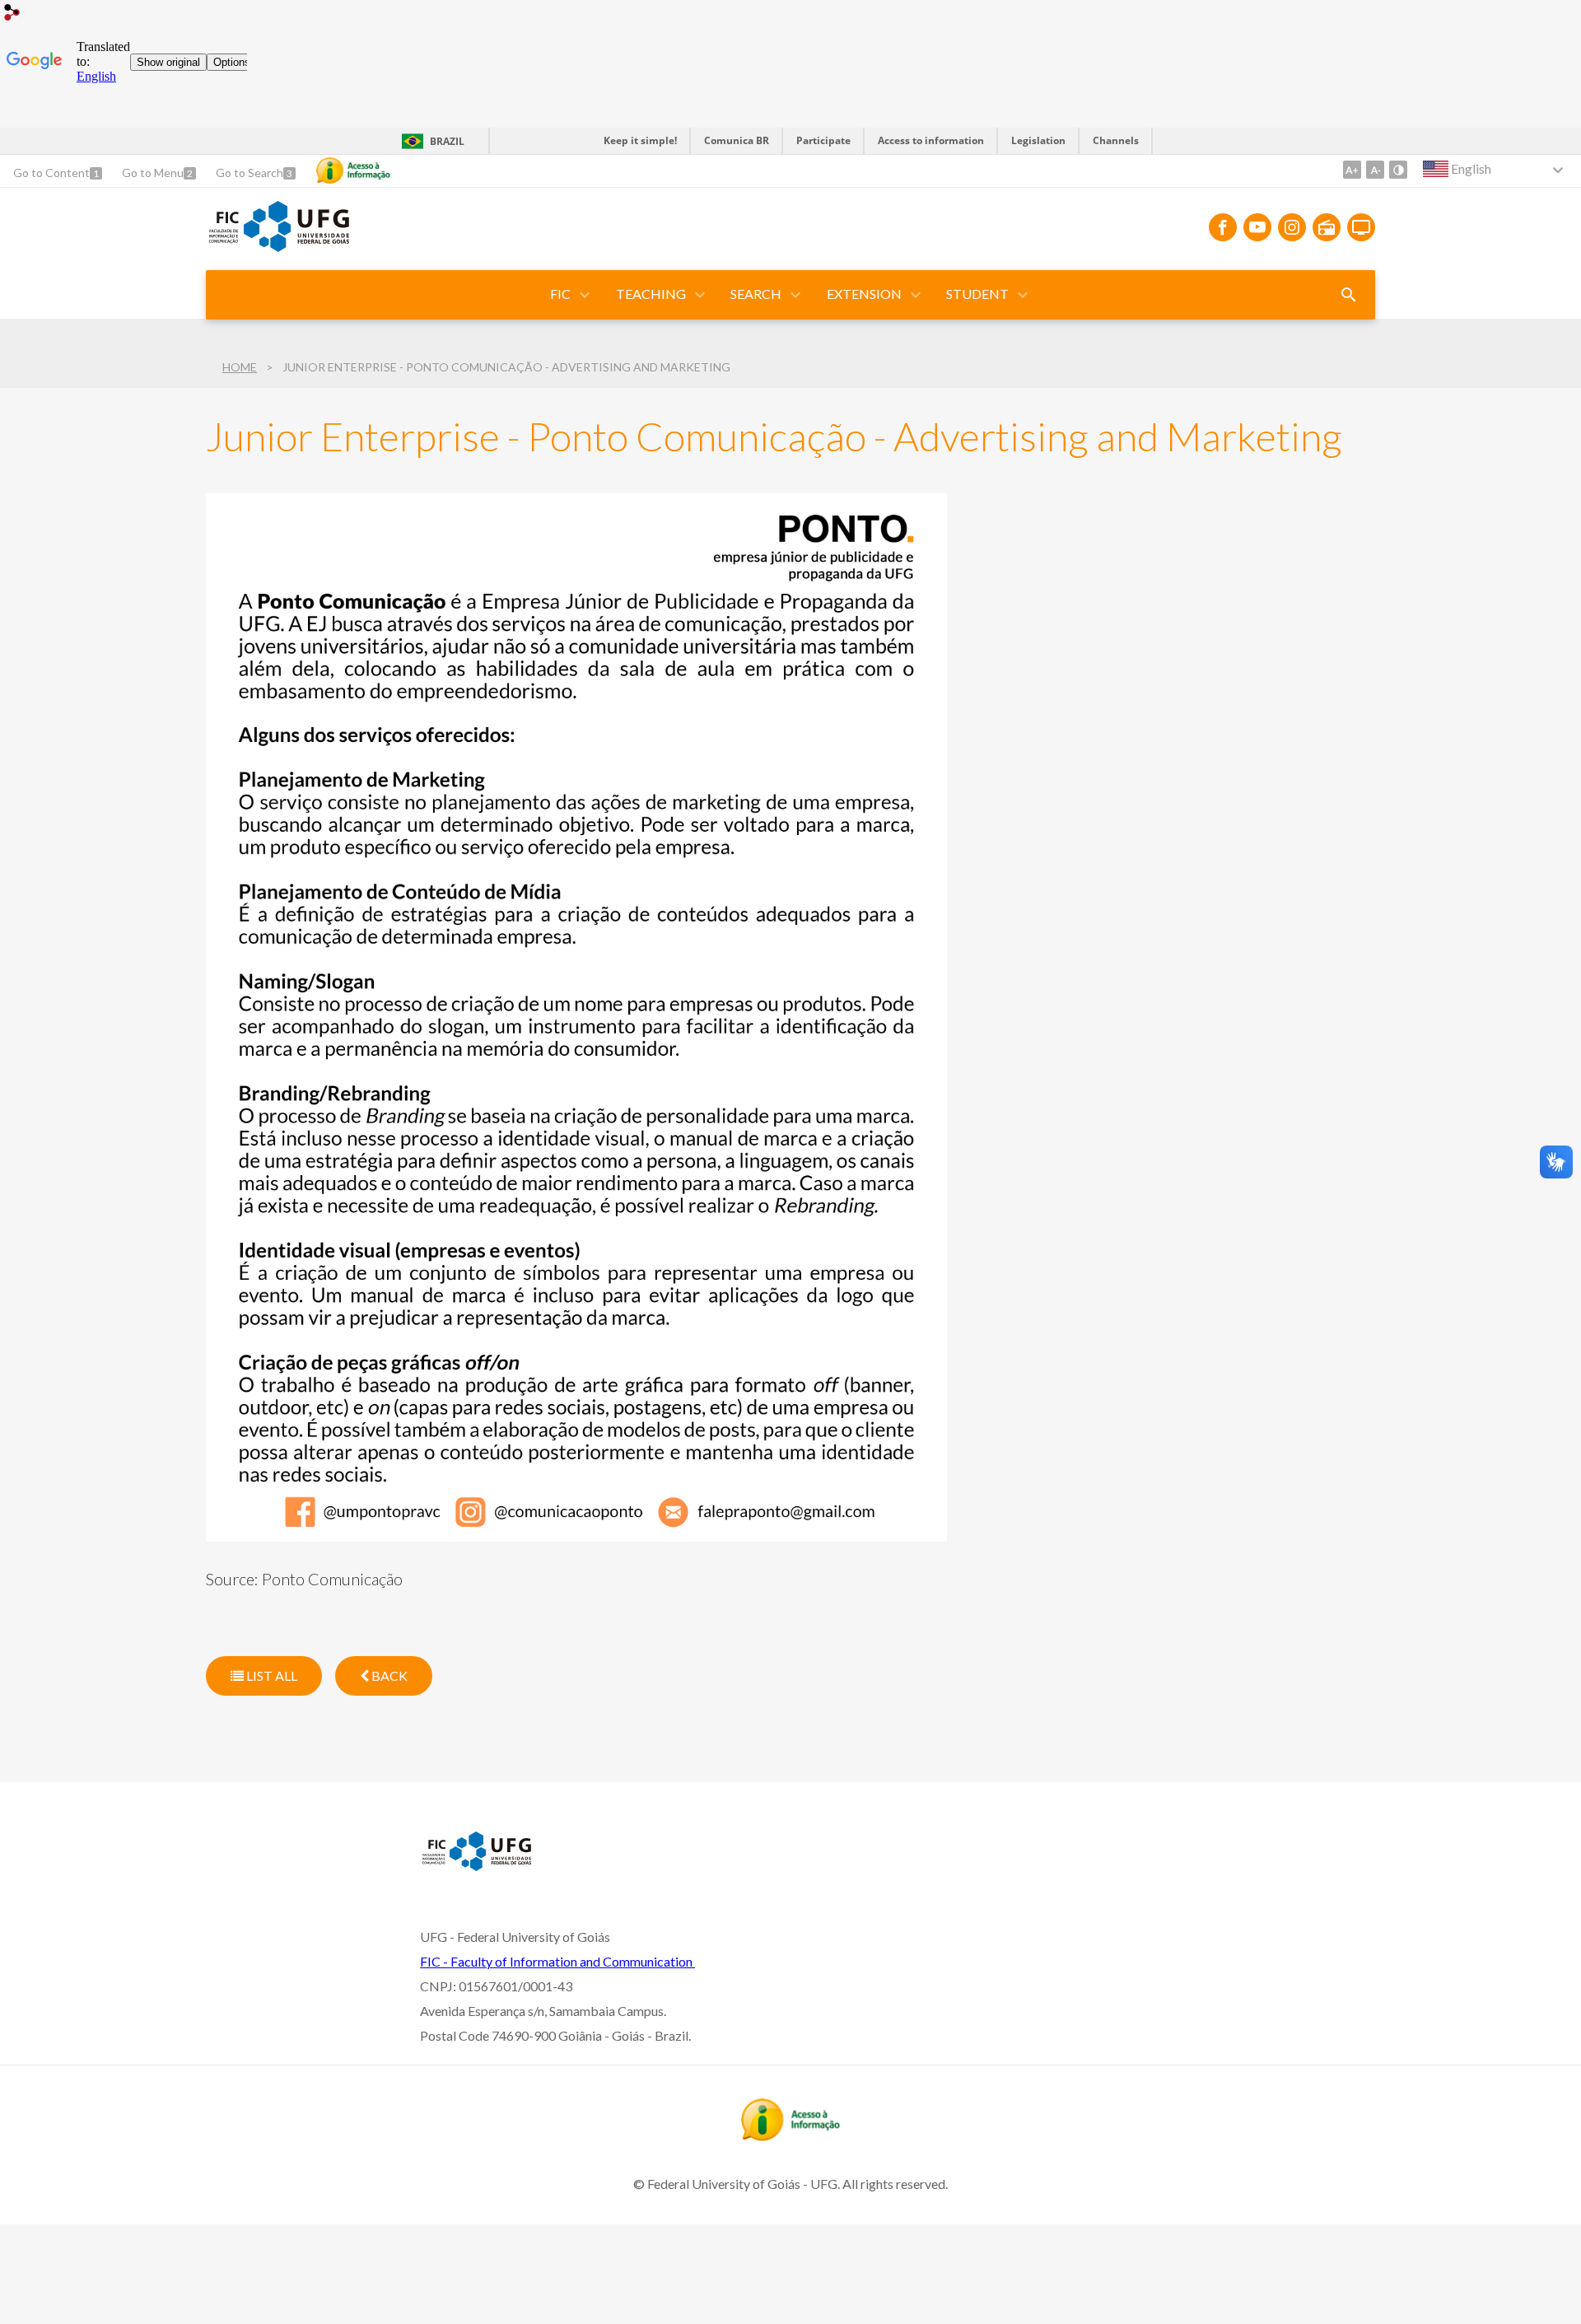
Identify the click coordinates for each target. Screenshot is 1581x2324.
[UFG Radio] (1327, 227)
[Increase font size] (1352, 170)
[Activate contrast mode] (1398, 170)
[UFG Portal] (296, 246)
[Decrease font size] (1375, 170)
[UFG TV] (1361, 227)
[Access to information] (353, 170)
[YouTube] (1257, 227)
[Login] (12, 14)
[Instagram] (1292, 227)
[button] (562, 295)
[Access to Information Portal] (790, 2135)
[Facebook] (1223, 227)
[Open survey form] (1349, 295)
